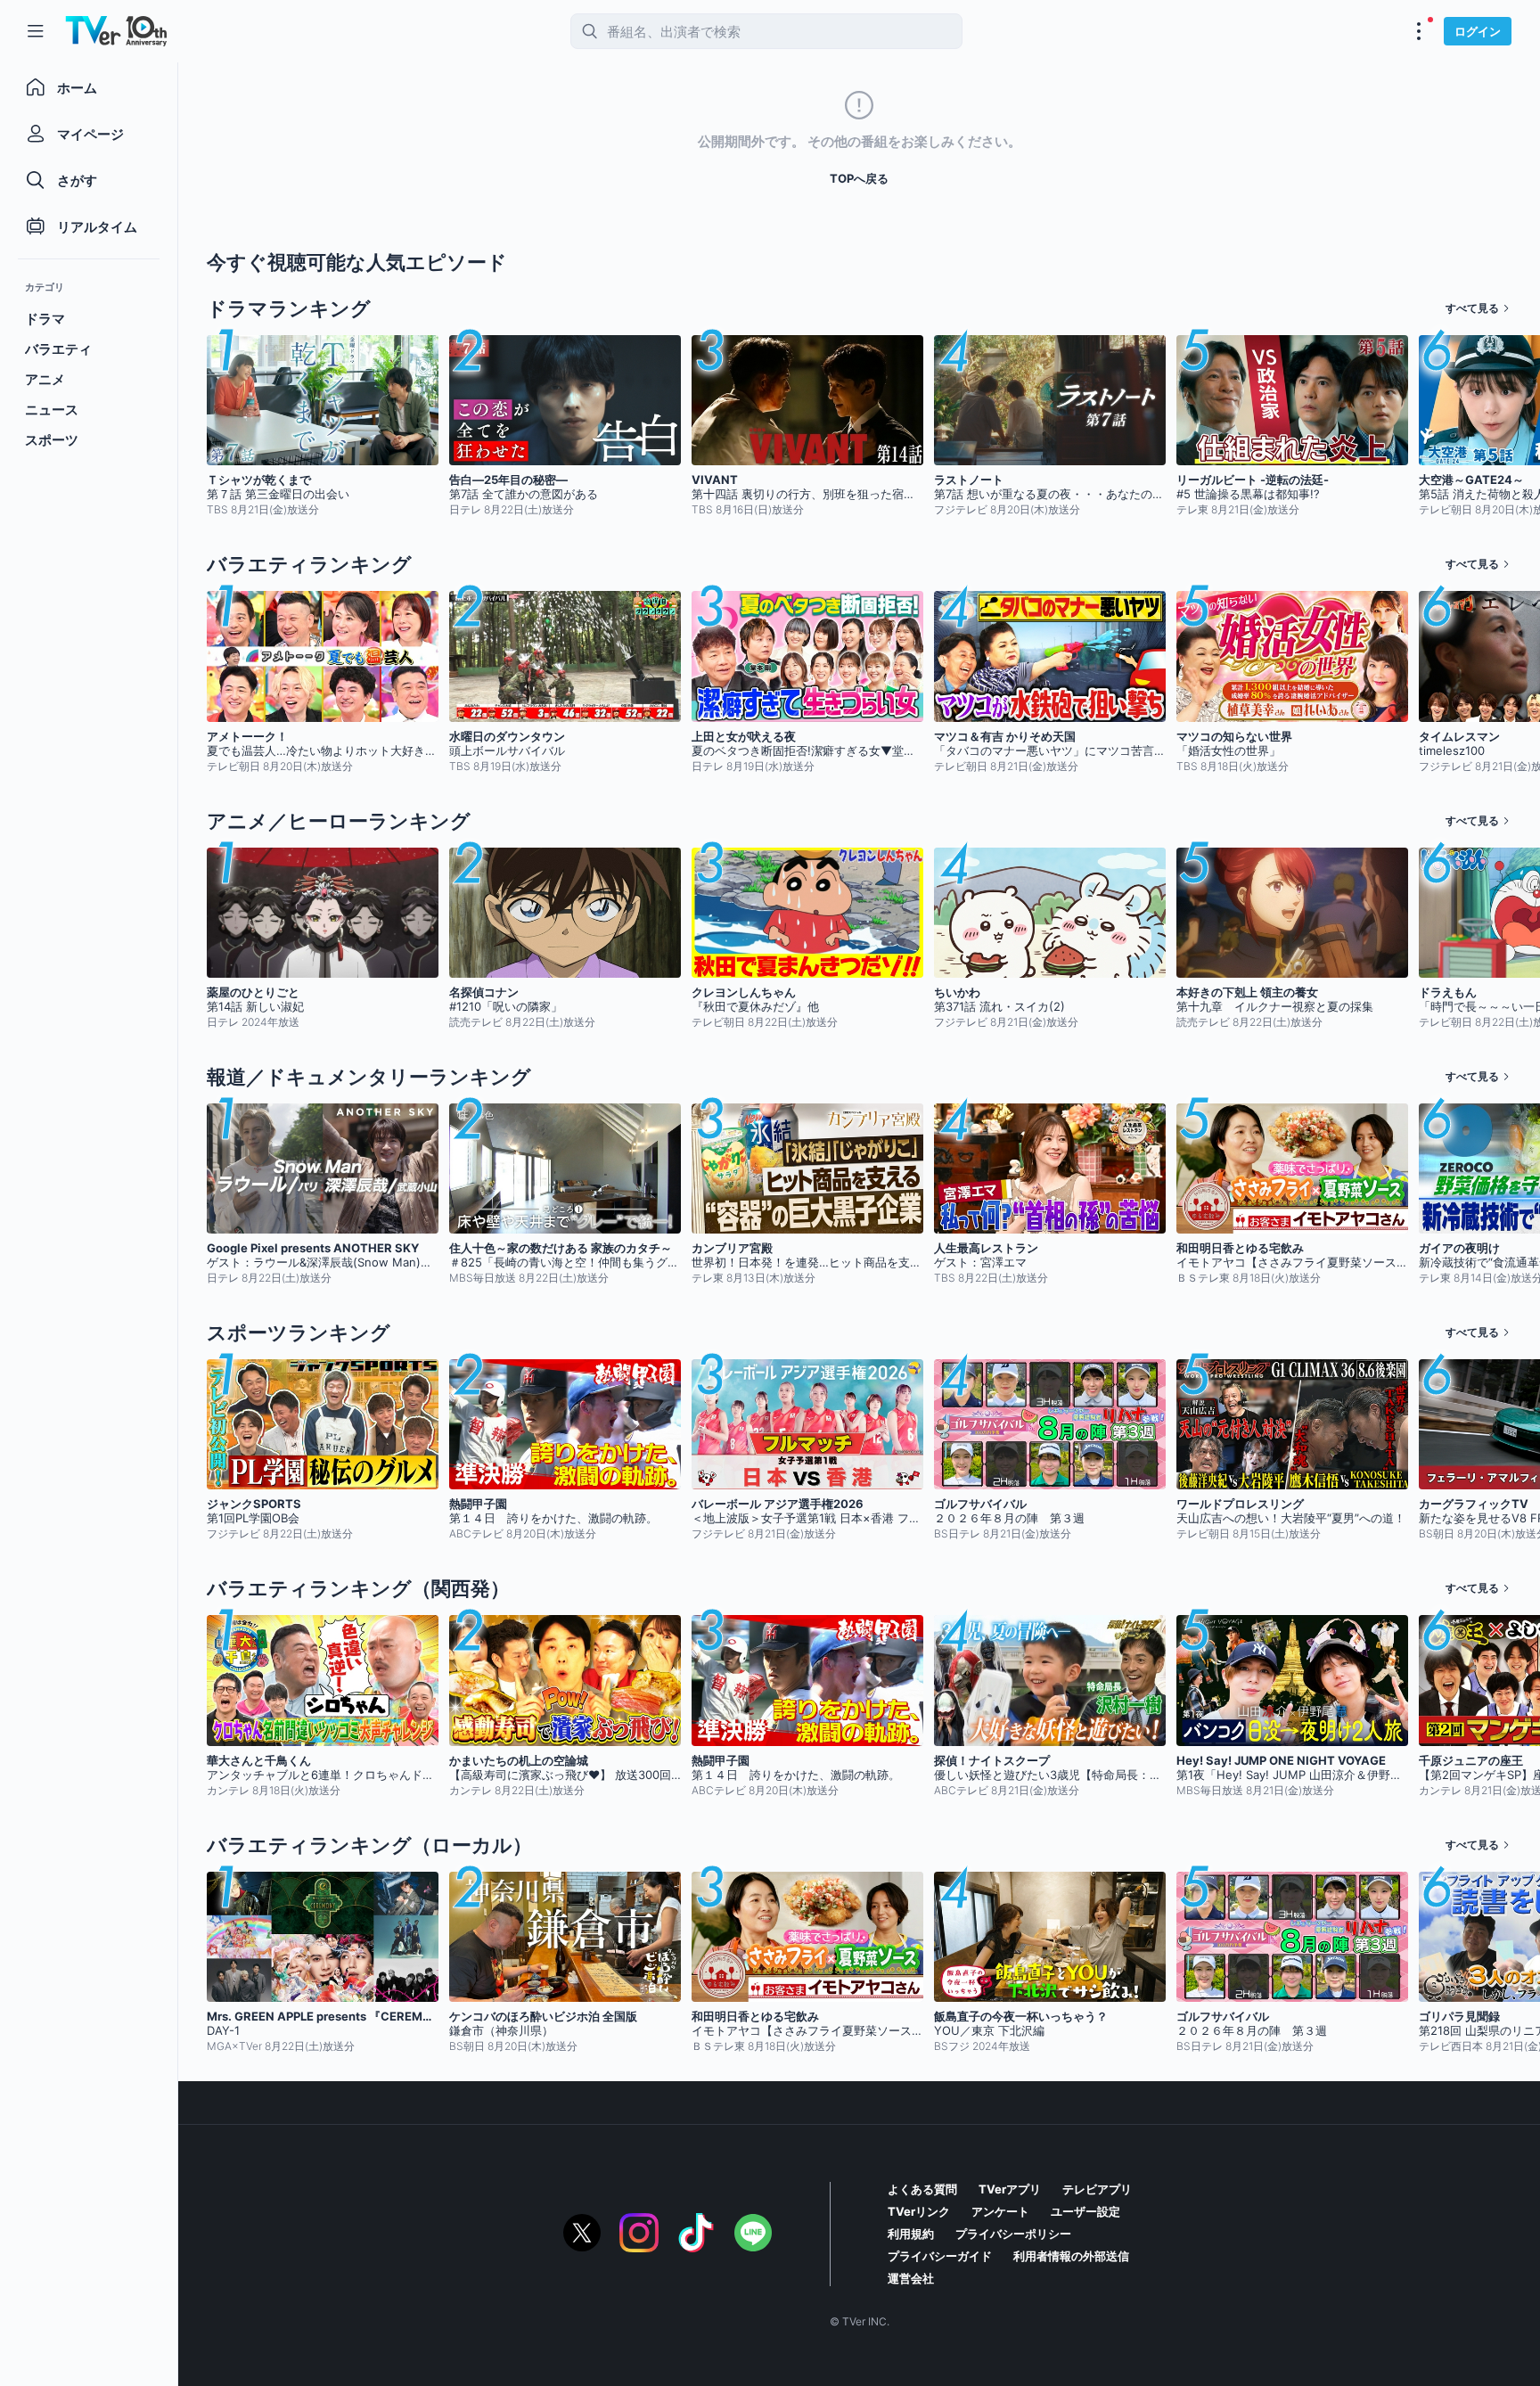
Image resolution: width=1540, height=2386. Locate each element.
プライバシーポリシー (1013, 2234)
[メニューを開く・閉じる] (1419, 31)
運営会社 (911, 2278)
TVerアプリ (1010, 2189)
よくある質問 (922, 2189)
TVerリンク (919, 2211)
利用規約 (911, 2234)
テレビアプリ (1097, 2189)
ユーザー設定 (1085, 2211)
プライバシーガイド (940, 2256)
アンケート (1000, 2211)
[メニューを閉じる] (36, 31)
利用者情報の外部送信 (1071, 2256)
